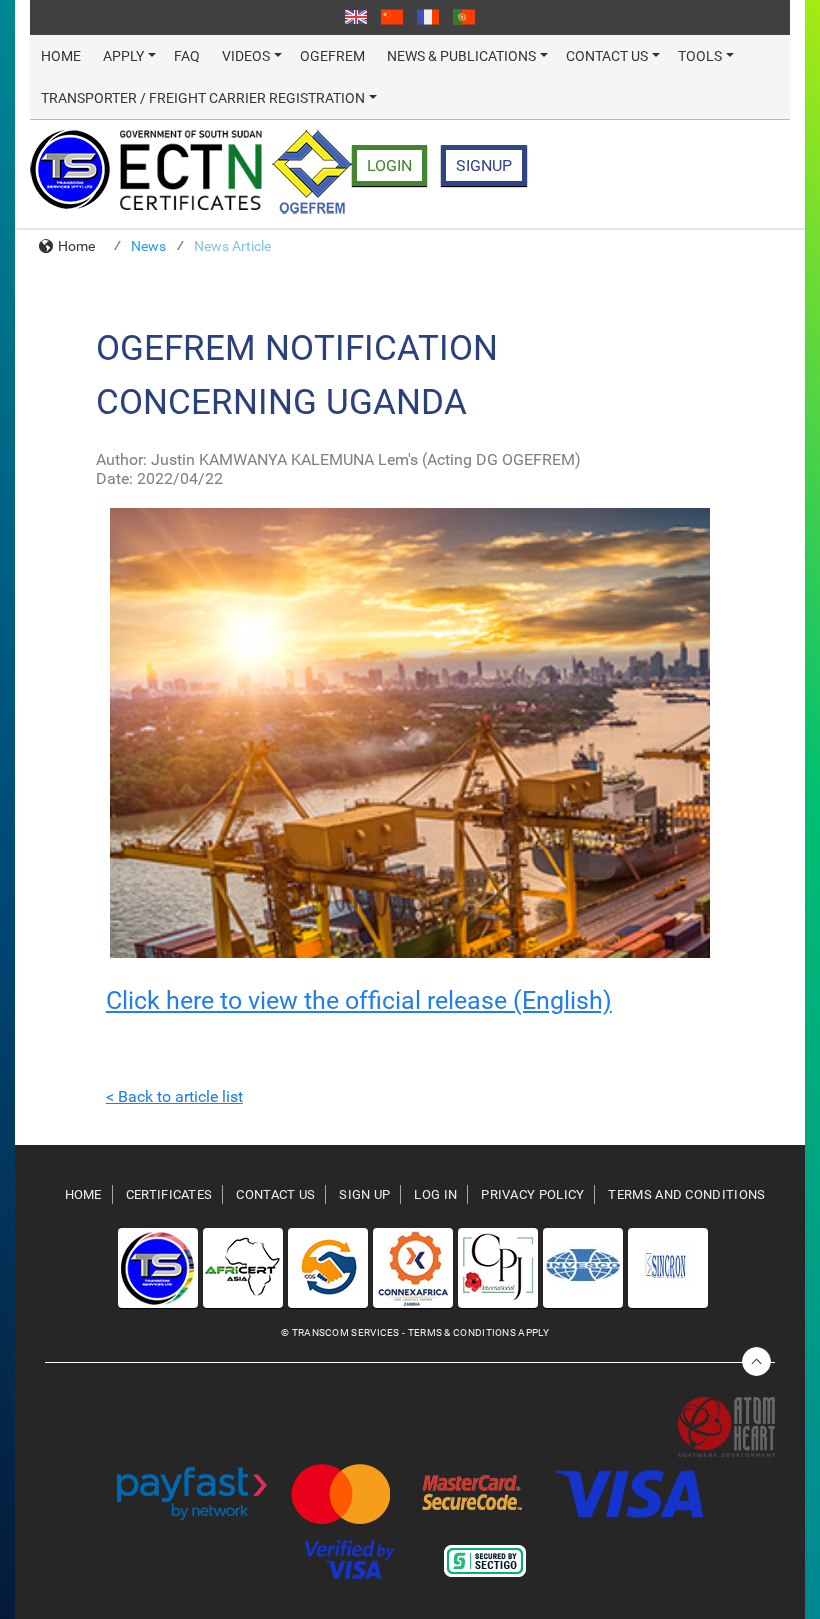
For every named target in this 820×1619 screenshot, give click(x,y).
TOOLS (700, 56)
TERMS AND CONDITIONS (686, 1194)
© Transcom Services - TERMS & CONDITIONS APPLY (415, 1332)
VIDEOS (246, 56)
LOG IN (435, 1194)
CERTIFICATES (169, 1194)
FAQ (187, 56)
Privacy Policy (532, 1194)
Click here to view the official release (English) (359, 1000)
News (148, 246)
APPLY (123, 56)
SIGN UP (364, 1194)
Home (76, 246)
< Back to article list (174, 1096)
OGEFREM (332, 56)
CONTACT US (607, 56)
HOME (61, 56)
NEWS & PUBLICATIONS (461, 56)
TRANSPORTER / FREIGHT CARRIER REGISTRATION (203, 98)
